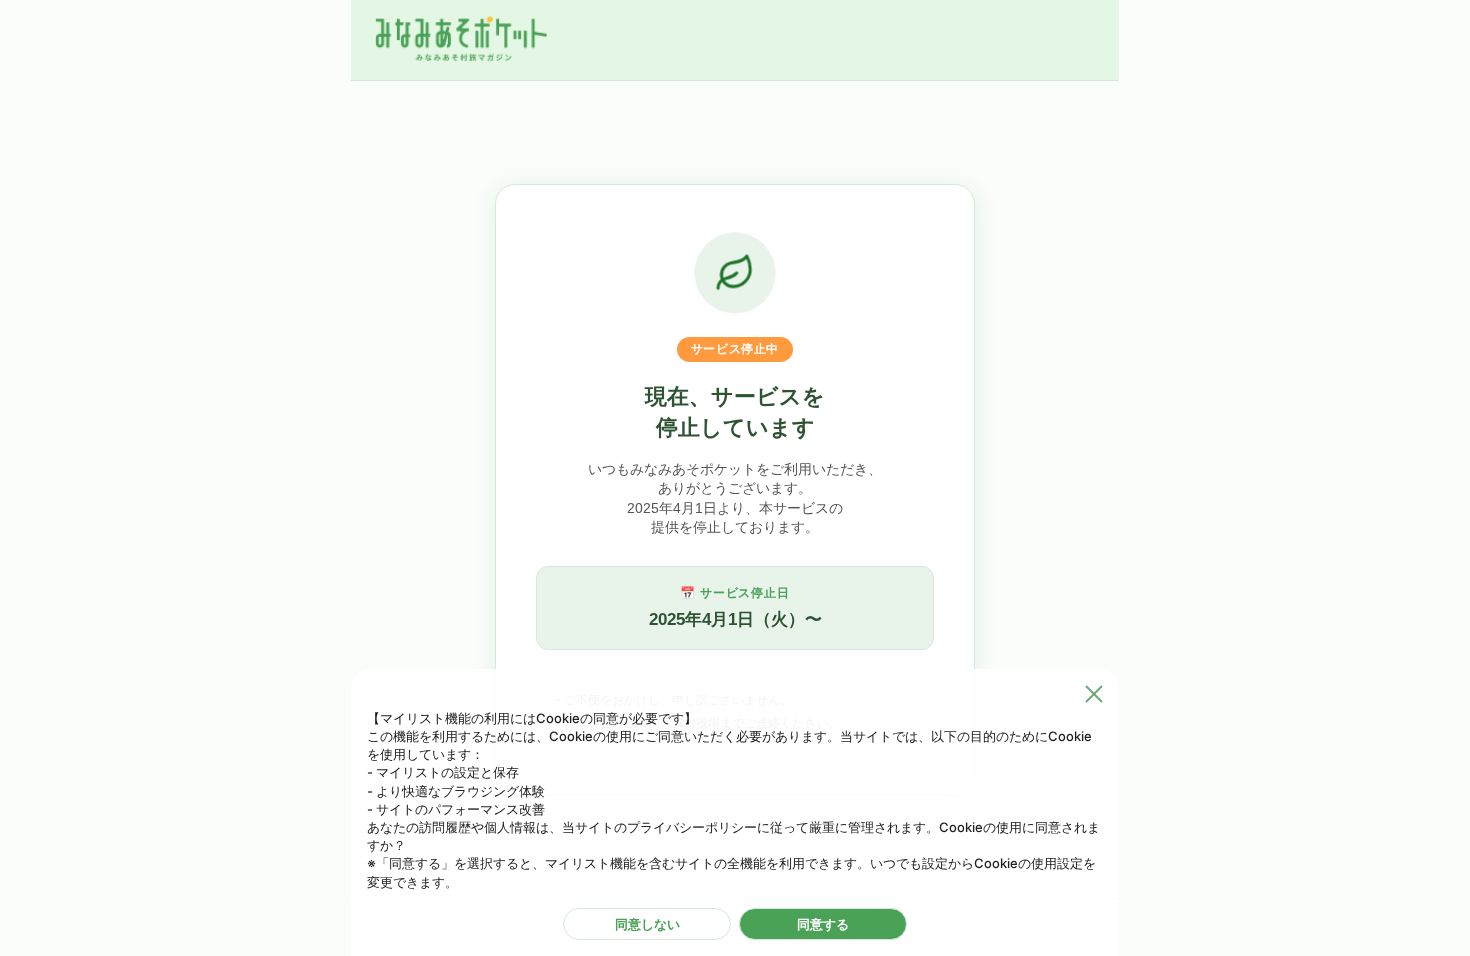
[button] (1094, 694)
